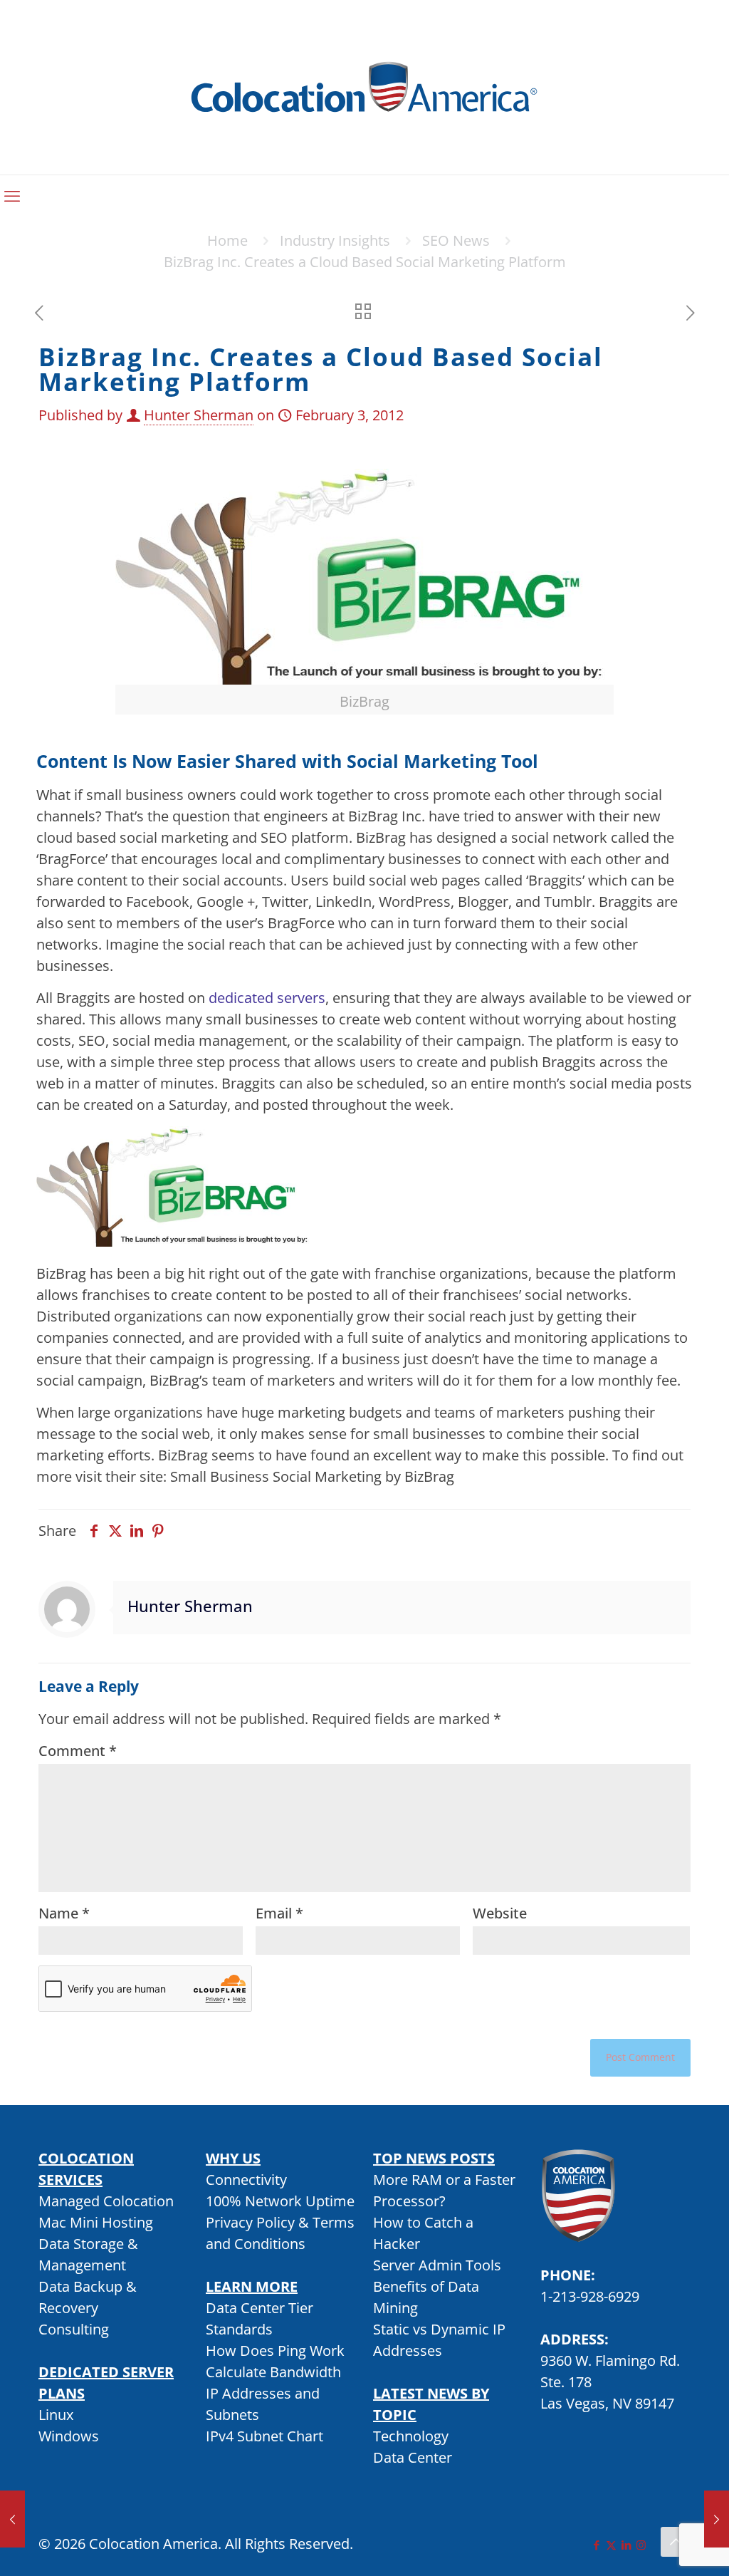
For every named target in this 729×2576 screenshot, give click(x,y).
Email (279, 1913)
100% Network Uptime (280, 2201)
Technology (411, 2436)
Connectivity (246, 2180)
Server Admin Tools (437, 2265)
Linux (56, 2415)
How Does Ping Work (275, 2351)
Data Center (413, 2457)
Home (227, 240)
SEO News (456, 240)
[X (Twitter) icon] (611, 2545)
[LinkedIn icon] (626, 2545)
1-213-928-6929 (590, 2296)
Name (64, 1913)
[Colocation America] (364, 87)
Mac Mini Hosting (96, 2222)
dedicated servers (267, 998)
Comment (78, 1751)
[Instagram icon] (641, 2545)
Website (500, 1913)
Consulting (74, 2329)
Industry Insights (335, 240)
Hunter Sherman (199, 415)
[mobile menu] (12, 195)
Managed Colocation (106, 2201)
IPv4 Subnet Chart (264, 2436)
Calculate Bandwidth (273, 2372)
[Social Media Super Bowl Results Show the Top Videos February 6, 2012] (717, 2519)
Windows (69, 2436)
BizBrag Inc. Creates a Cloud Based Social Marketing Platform (365, 262)
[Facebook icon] (596, 2545)
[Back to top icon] (676, 2542)
